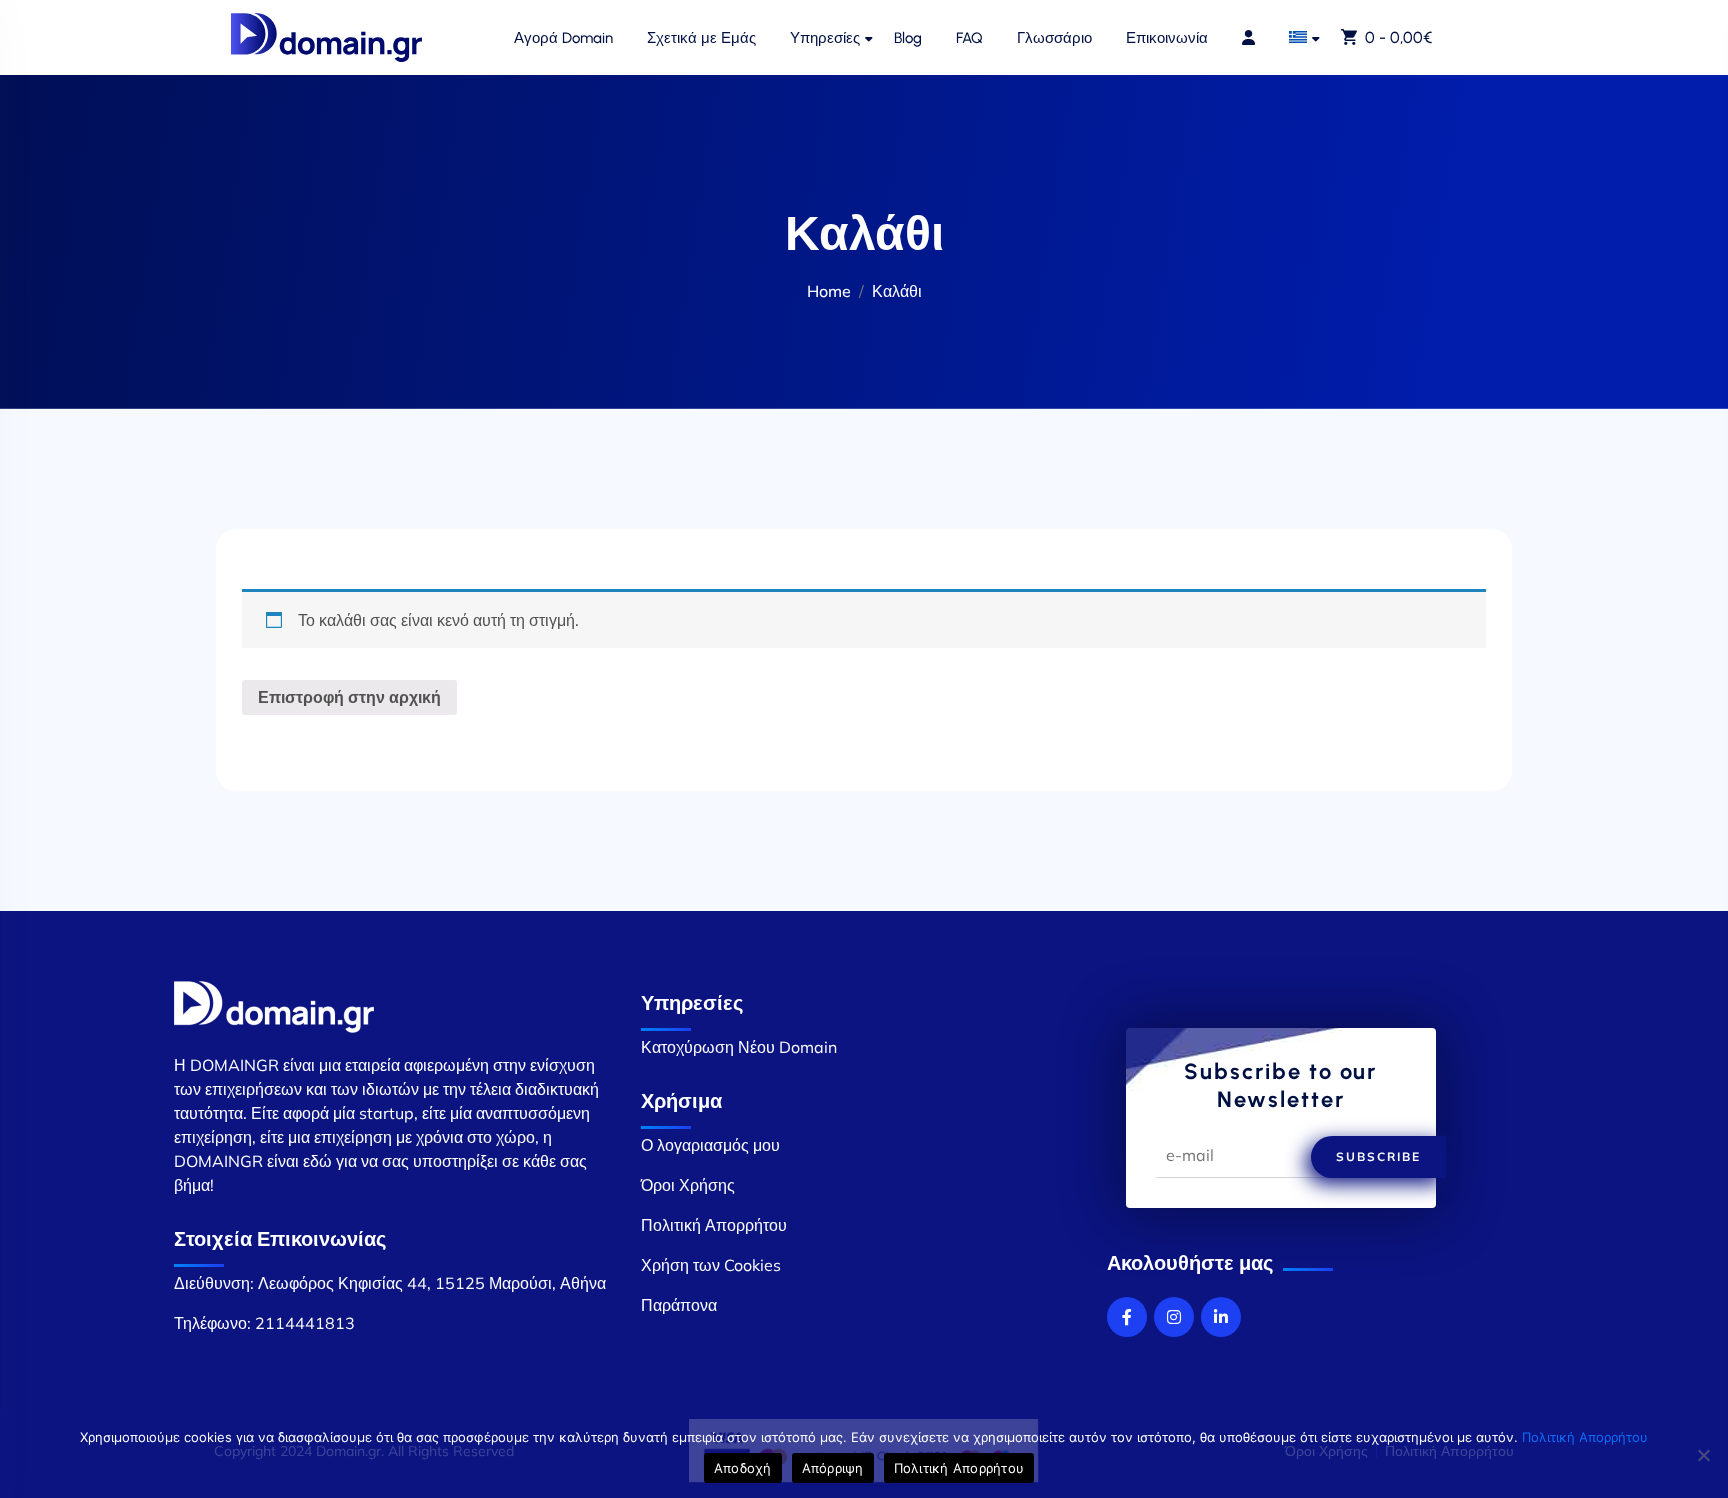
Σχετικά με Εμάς (701, 38)
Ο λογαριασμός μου (710, 1145)
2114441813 (305, 1323)
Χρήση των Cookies (711, 1265)
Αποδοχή (743, 1468)
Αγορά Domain (563, 38)
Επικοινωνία (1167, 38)
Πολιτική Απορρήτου (714, 1225)
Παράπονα (679, 1305)
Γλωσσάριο (1054, 38)
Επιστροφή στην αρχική (349, 697)
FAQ (969, 38)
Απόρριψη (833, 1468)
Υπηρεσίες (825, 38)
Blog (908, 38)
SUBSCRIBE (1378, 1156)
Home (829, 291)
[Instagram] (1174, 1317)
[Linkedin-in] (1221, 1317)
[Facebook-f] (1127, 1317)
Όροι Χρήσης (688, 1185)
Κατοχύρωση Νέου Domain (739, 1047)
